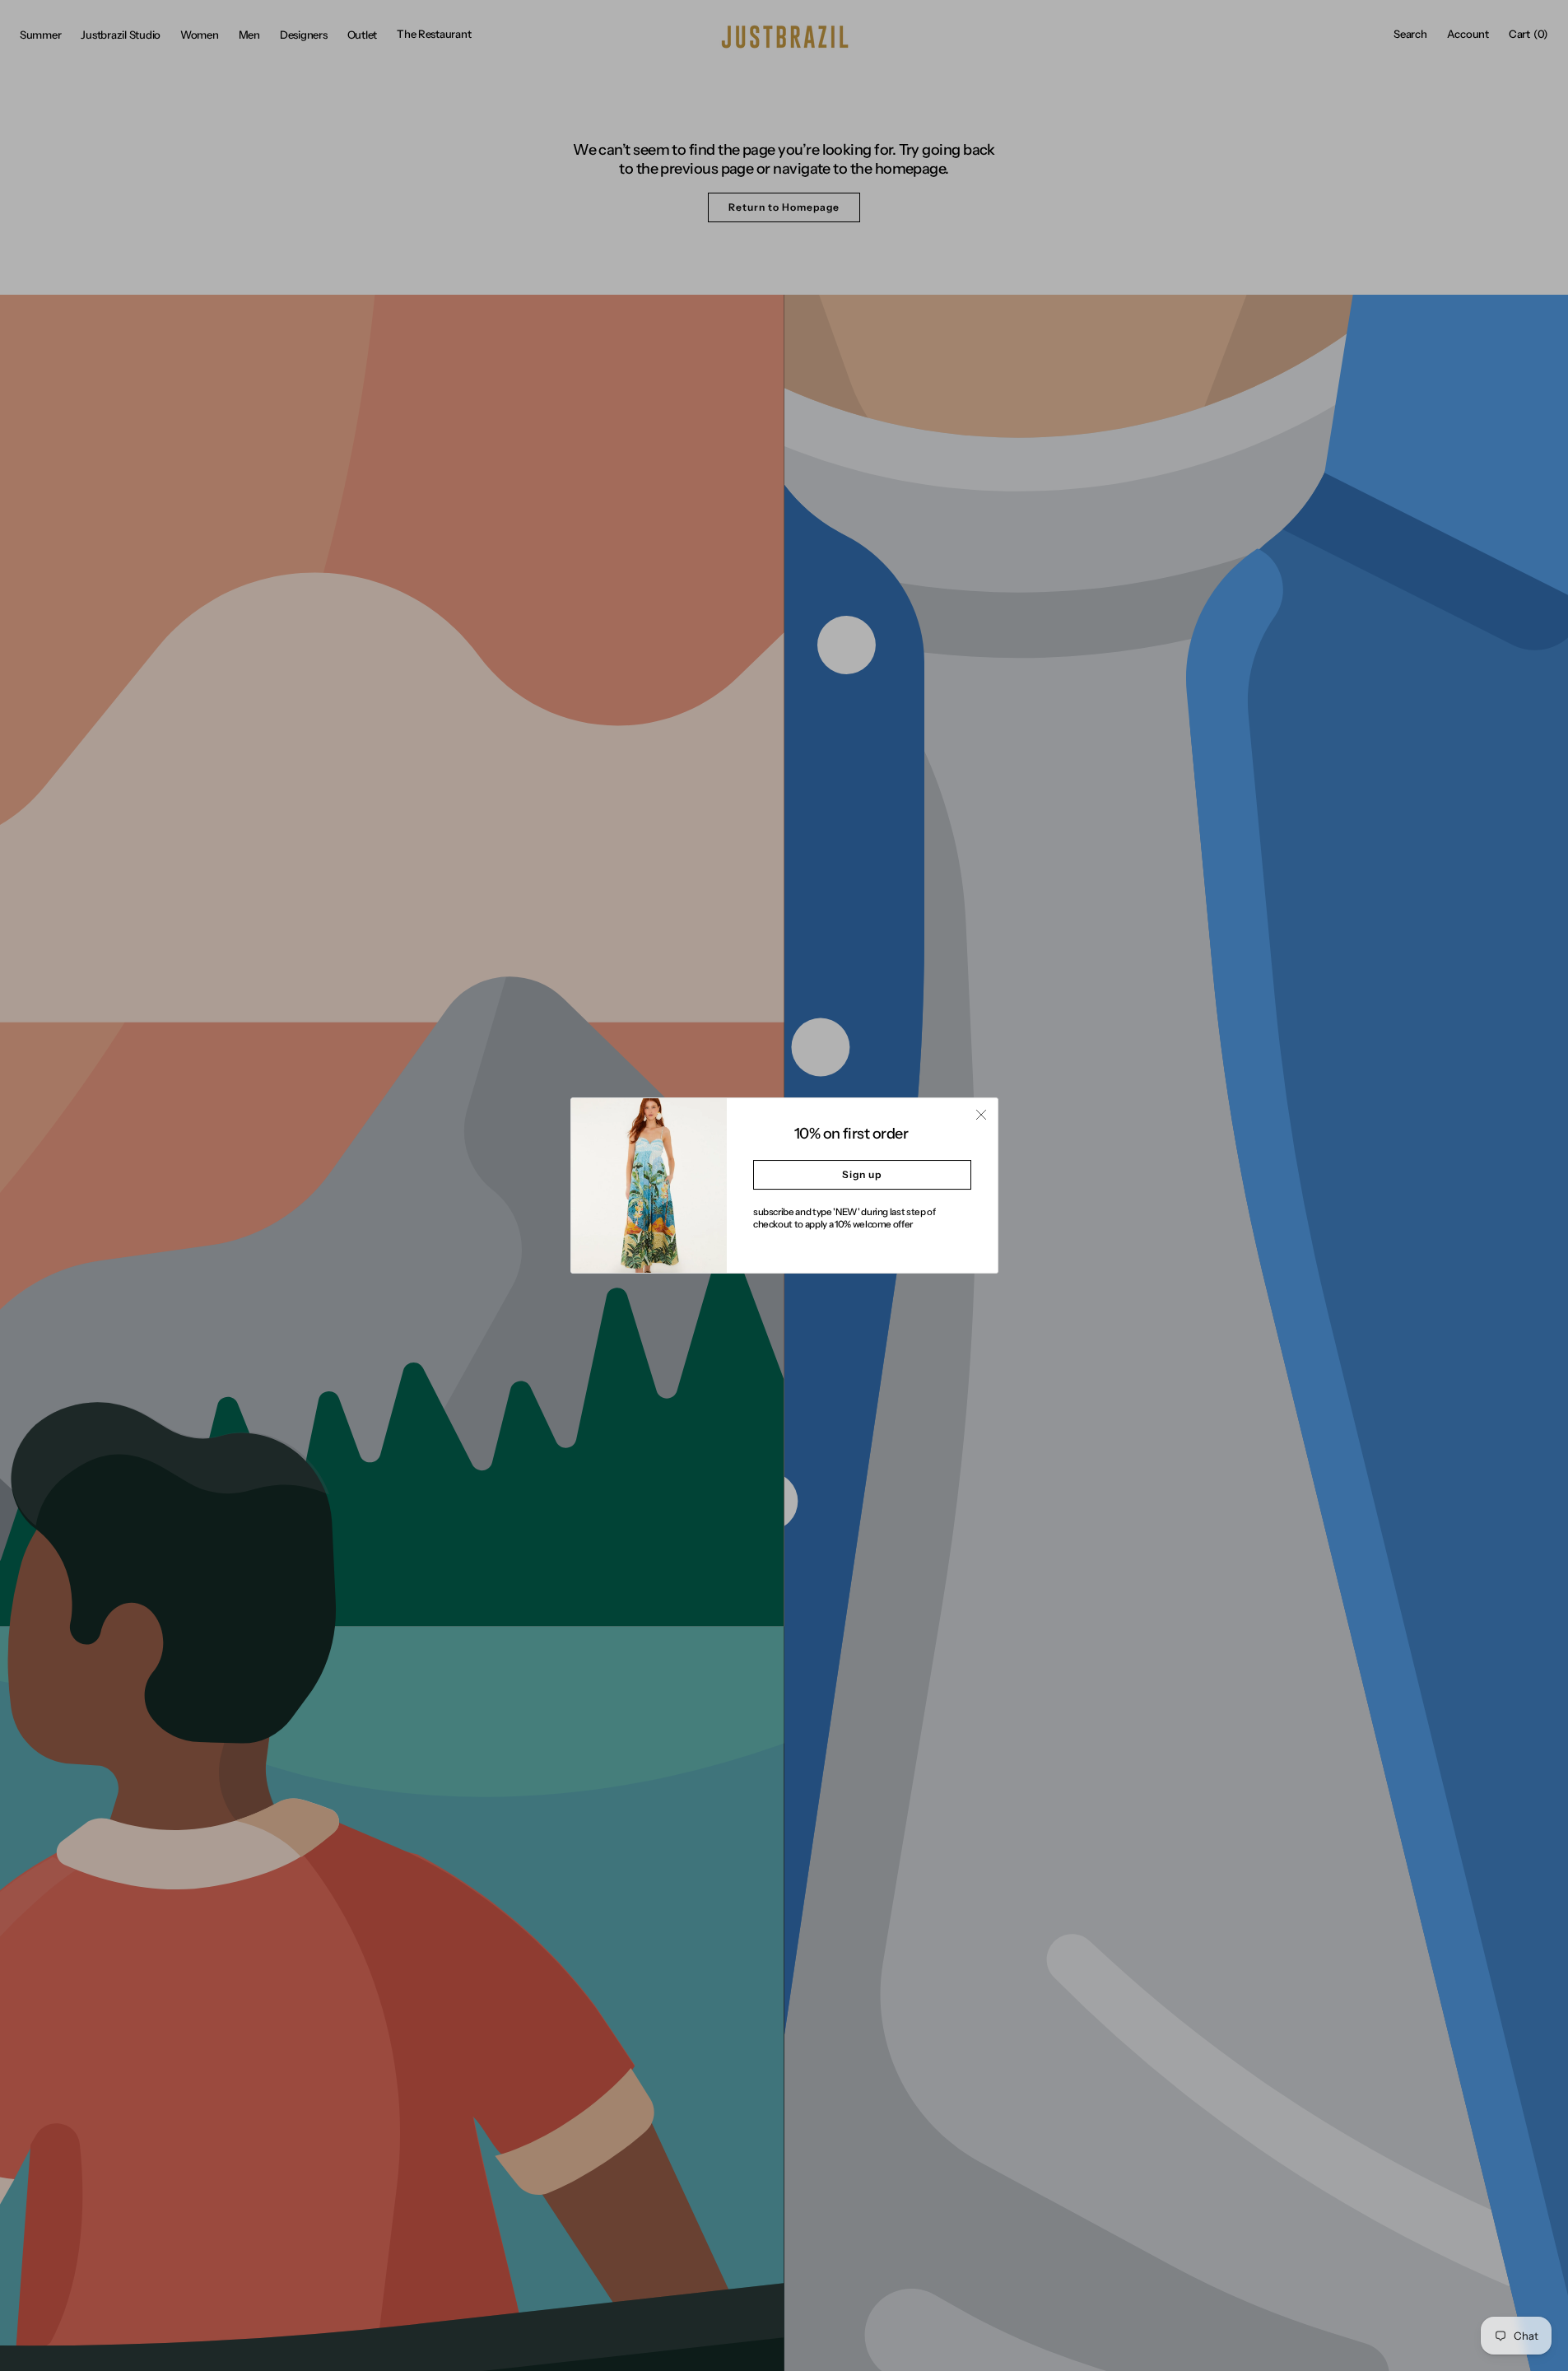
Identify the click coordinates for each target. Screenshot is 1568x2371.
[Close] (981, 1115)
